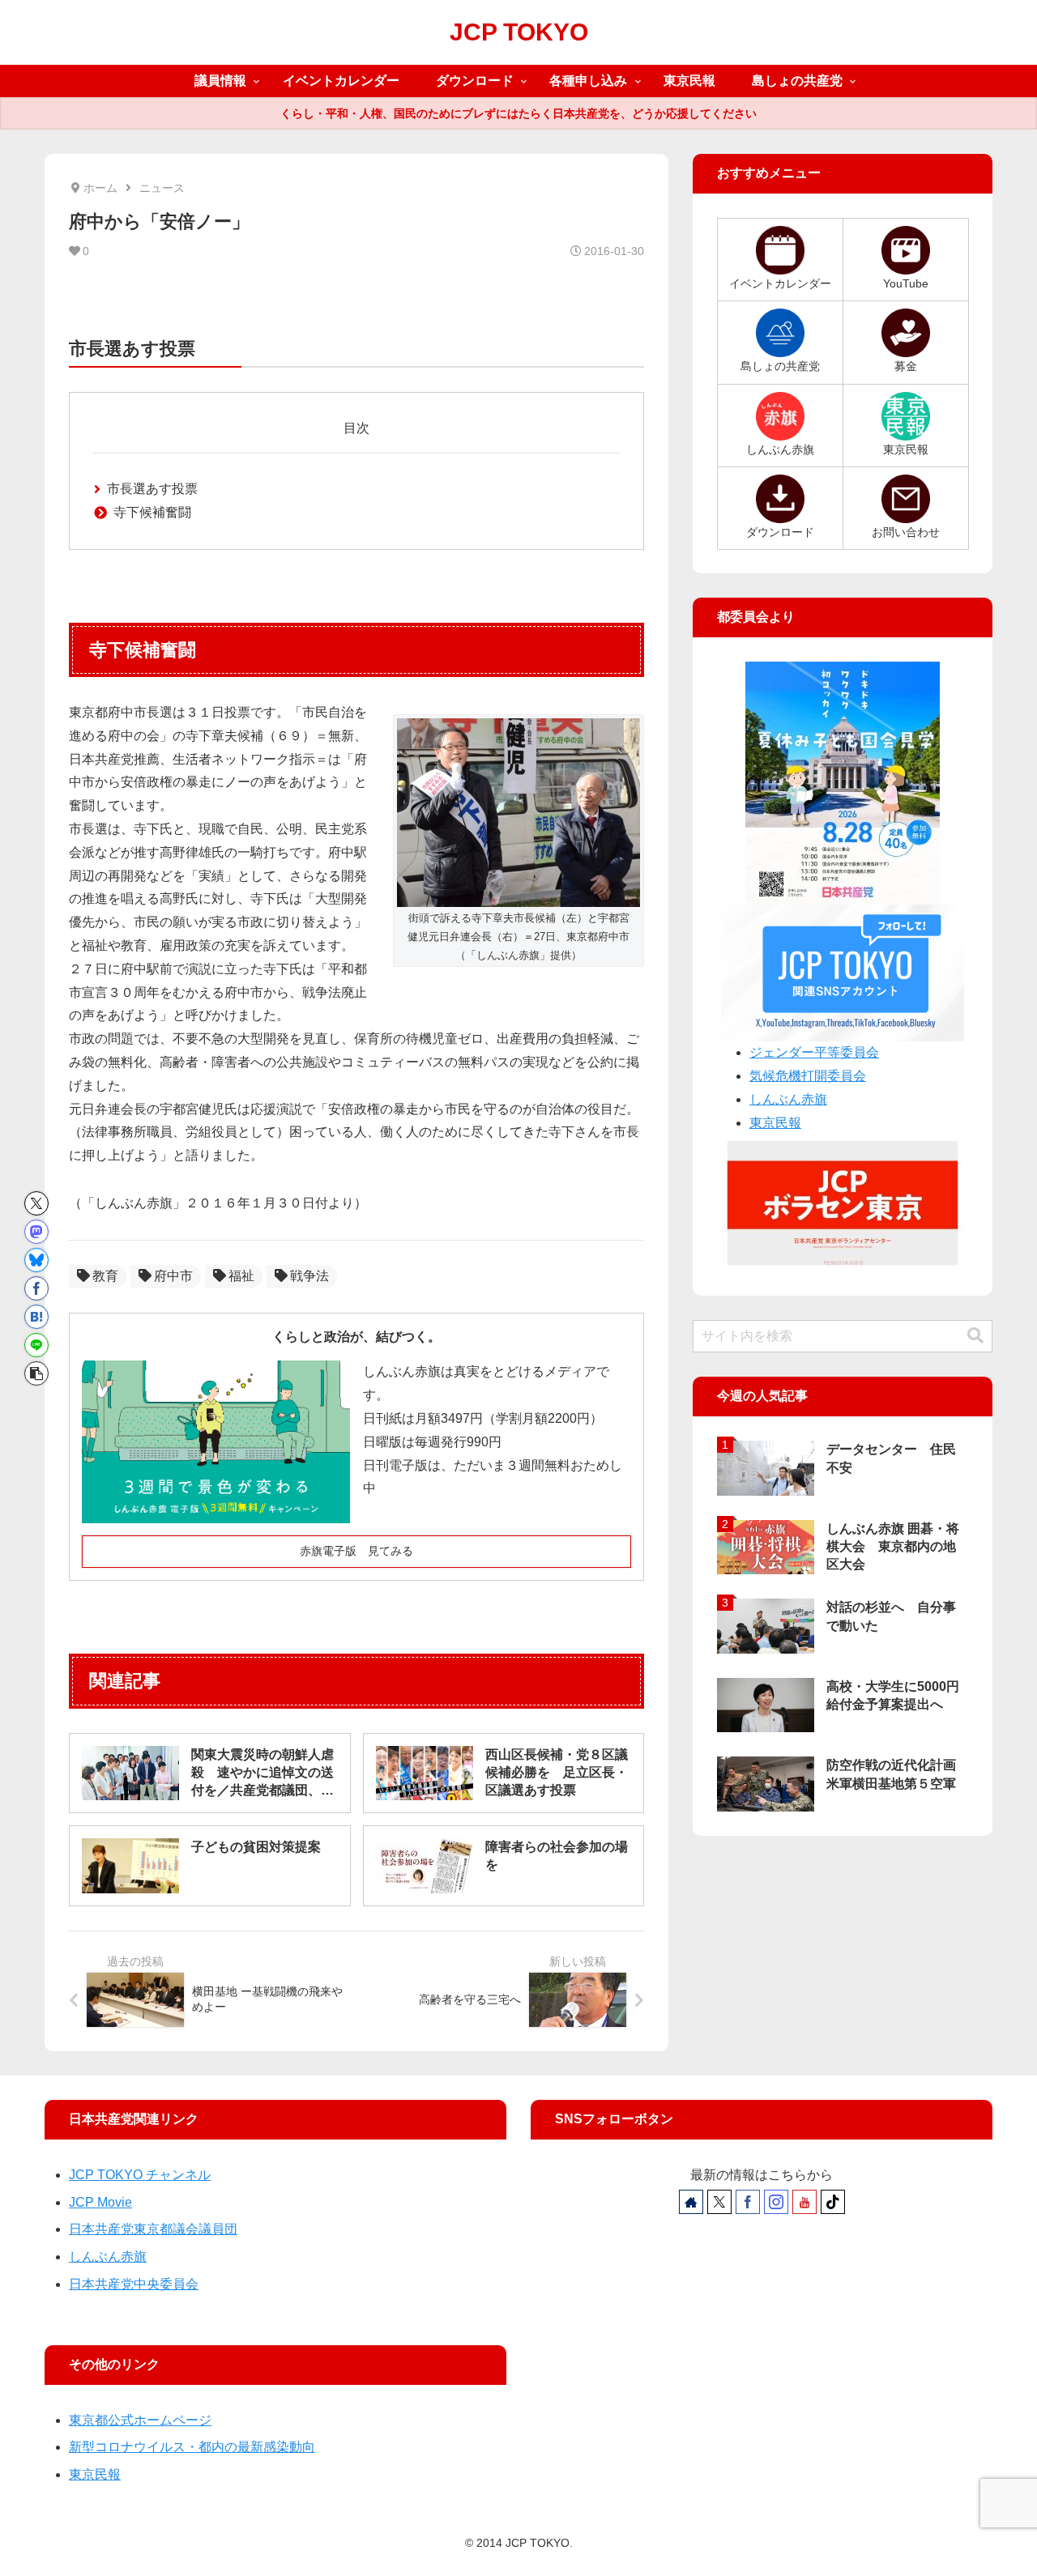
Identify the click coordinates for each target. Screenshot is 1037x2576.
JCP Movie (100, 2202)
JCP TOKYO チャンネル (140, 2175)
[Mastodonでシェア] (36, 1232)
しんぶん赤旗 (788, 1099)
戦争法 (309, 1276)
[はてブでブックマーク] (36, 1317)
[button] (36, 1373)
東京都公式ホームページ (140, 2420)
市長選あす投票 (152, 489)
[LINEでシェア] (36, 1345)
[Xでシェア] (36, 1203)
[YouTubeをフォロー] (804, 2202)
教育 (105, 1276)
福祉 (241, 1276)
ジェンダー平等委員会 (814, 1052)
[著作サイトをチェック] (691, 2202)
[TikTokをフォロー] (833, 2202)
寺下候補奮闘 (152, 512)
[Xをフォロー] (719, 2202)
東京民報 (775, 1123)
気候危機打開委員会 (808, 1076)
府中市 (173, 1276)
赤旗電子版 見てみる (356, 1551)
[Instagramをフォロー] (776, 2202)
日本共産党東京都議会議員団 (153, 2229)
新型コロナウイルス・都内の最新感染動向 (192, 2447)
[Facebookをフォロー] (748, 2202)
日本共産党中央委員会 (134, 2284)
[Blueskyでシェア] (36, 1260)
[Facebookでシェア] (36, 1288)
